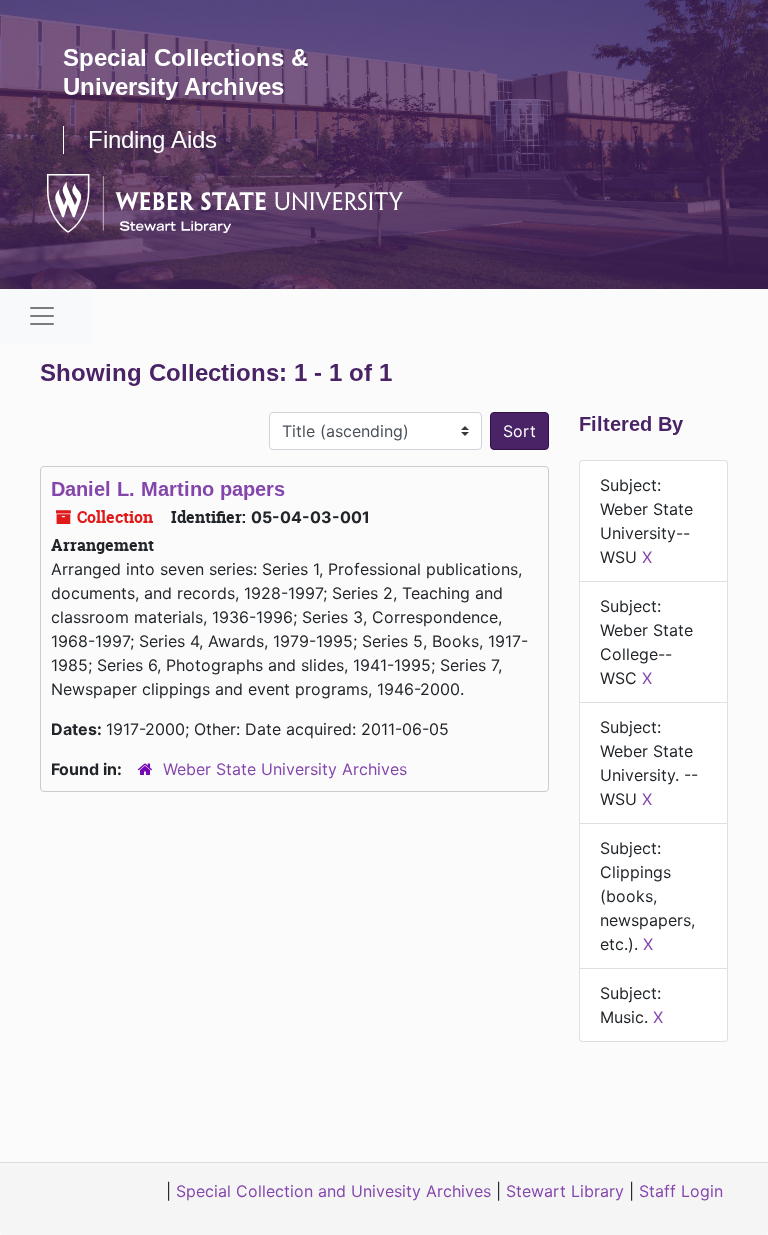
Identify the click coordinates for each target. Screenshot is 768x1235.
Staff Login (681, 1191)
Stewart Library (565, 1191)
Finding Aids (152, 139)
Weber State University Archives (285, 769)
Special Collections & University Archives (185, 72)
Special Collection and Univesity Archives (333, 1191)
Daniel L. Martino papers (168, 489)
